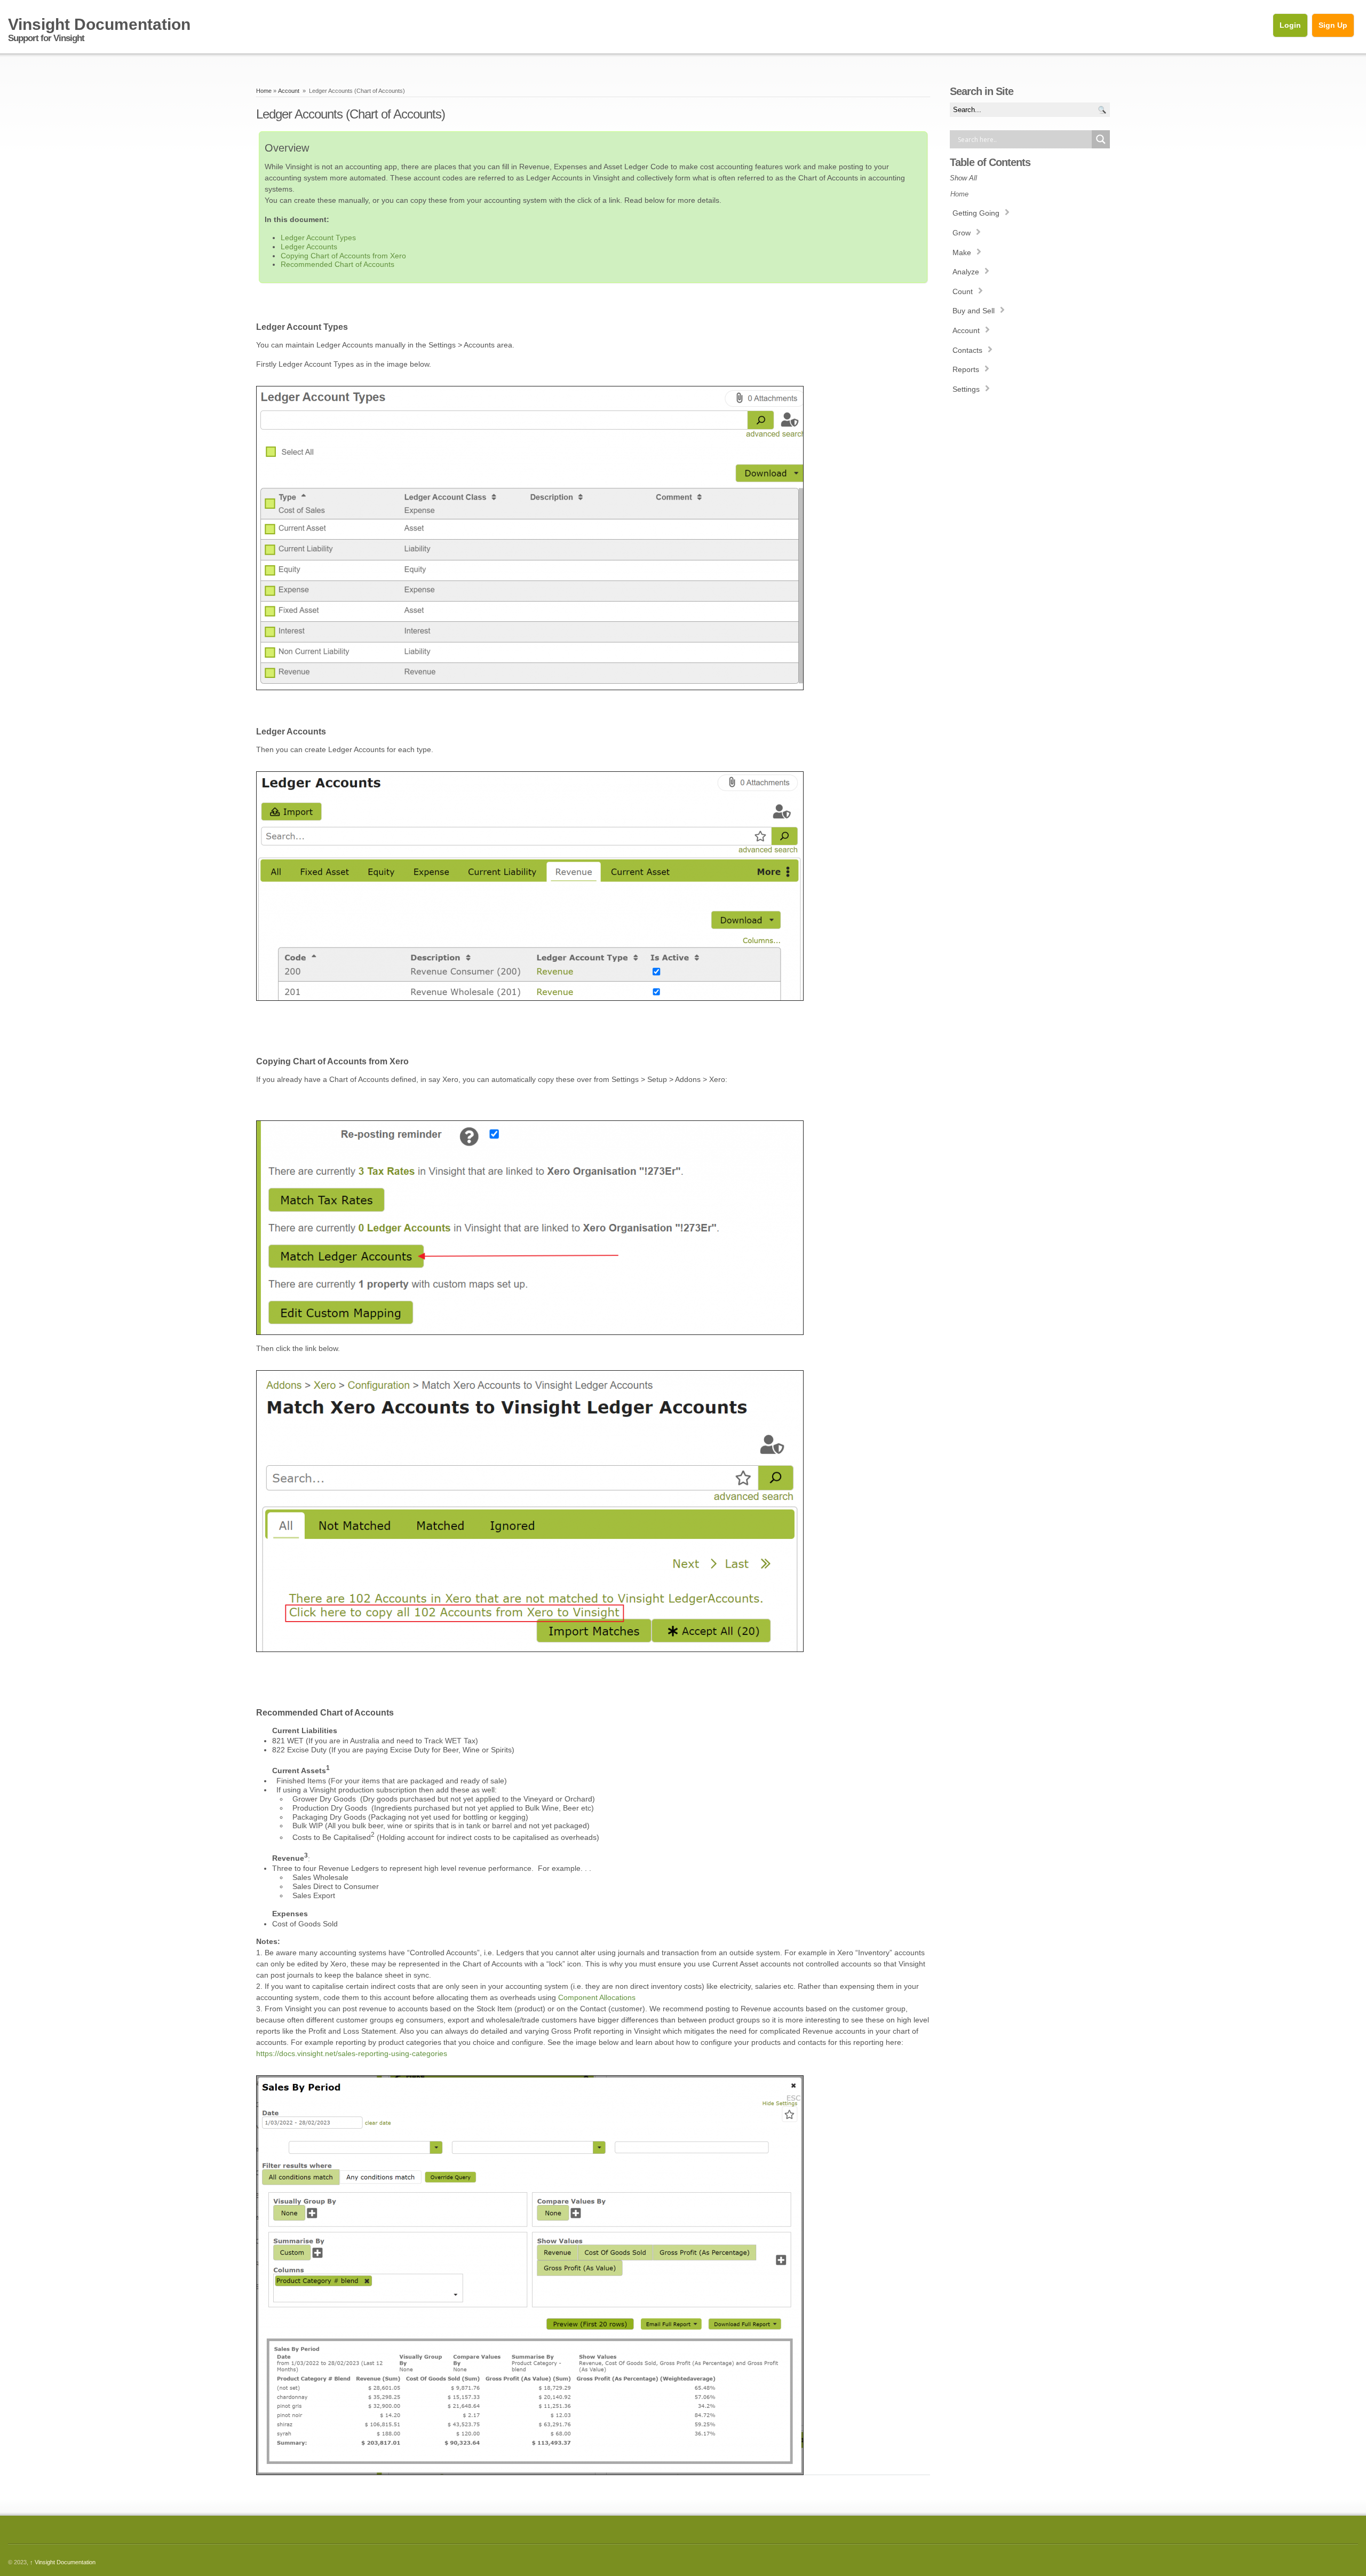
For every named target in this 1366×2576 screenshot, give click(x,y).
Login (1290, 25)
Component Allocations (597, 1997)
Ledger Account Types (318, 238)
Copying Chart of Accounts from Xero (343, 256)
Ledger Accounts (309, 247)
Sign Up (1333, 25)
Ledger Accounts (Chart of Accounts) (351, 114)
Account (289, 91)
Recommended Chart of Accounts (337, 264)
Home (264, 91)
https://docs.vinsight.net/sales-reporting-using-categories (352, 2053)
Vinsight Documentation (63, 2562)
